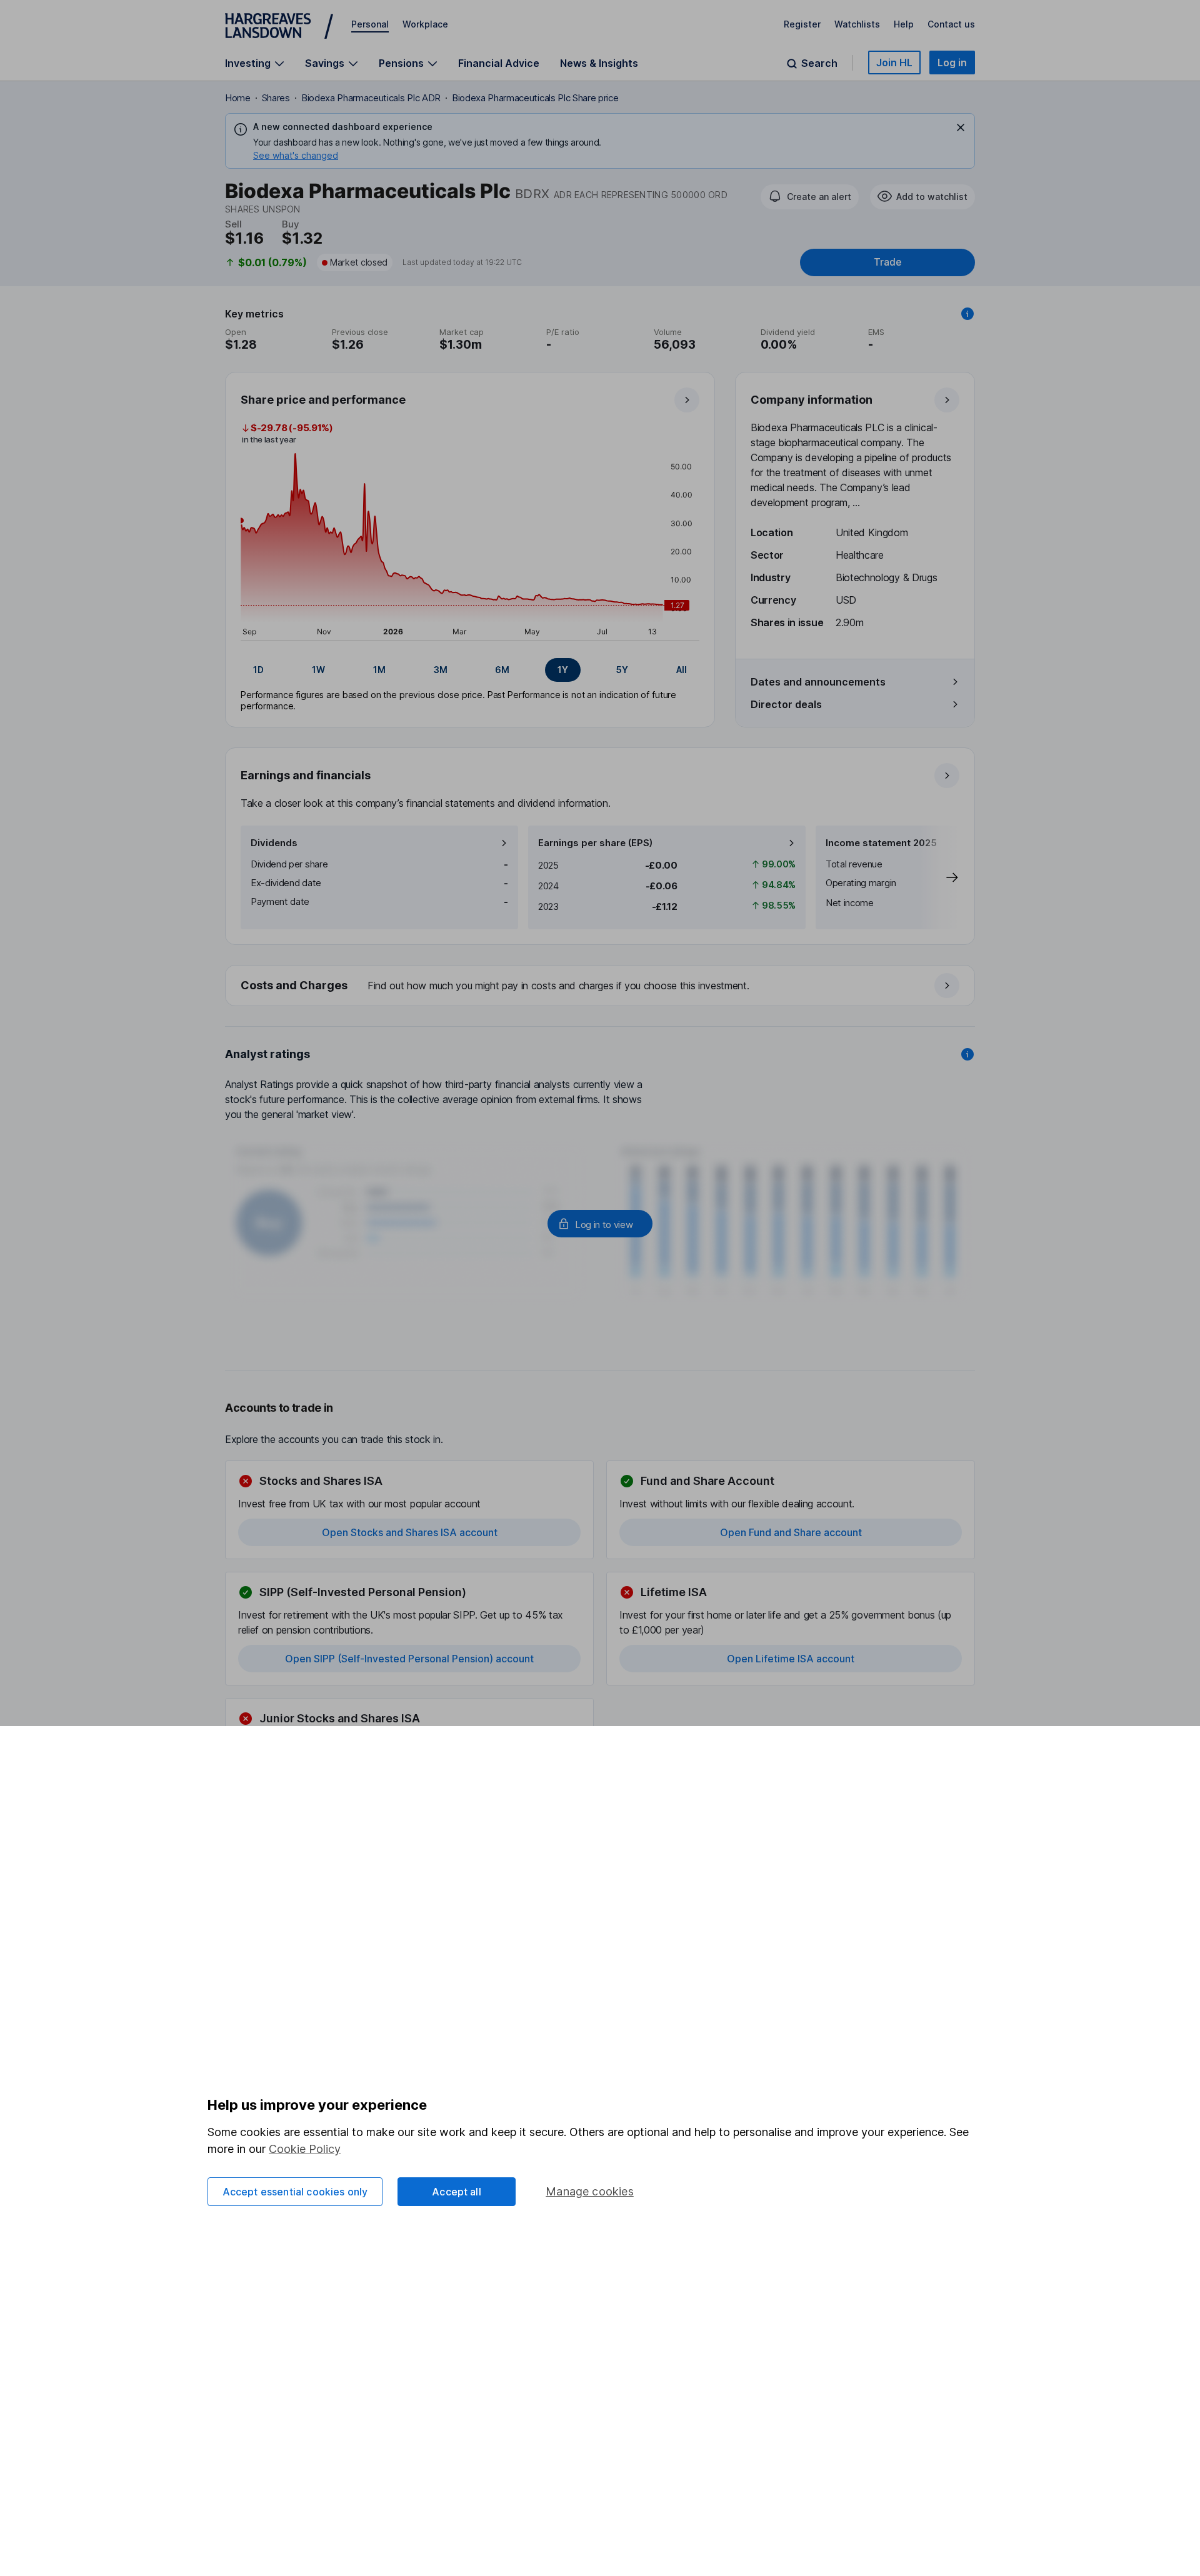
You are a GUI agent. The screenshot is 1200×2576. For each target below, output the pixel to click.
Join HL (894, 62)
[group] (470, 670)
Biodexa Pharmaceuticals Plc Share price (535, 98)
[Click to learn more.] (967, 314)
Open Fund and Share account (791, 1532)
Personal (370, 24)
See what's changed (296, 155)
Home (238, 98)
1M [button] (379, 670)
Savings (325, 63)
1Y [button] (563, 670)
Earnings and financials (306, 775)
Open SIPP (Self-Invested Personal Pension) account (409, 1659)
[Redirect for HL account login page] (600, 1224)
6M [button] (502, 670)
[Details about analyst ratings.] (967, 1054)
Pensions (401, 63)
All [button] (682, 670)
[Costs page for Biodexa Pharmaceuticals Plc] (601, 986)
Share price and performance (323, 400)
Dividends (274, 843)
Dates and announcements (818, 682)
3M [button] (441, 670)
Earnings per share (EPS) (595, 843)
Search (819, 63)
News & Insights (599, 63)
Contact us (951, 24)
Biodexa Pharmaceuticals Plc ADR (371, 98)
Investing (248, 63)
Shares (276, 98)
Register (802, 24)
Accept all (457, 2192)
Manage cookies (590, 2191)
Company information (812, 400)
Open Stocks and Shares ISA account (410, 1532)
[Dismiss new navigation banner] (961, 127)
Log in (952, 62)
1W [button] (318, 670)
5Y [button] (622, 670)
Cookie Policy (305, 2149)
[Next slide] (939, 877)
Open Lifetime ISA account (791, 1659)
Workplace (425, 24)
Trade (887, 262)
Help (904, 24)
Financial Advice (499, 63)
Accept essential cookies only (295, 2192)
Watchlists (857, 24)
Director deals (786, 704)
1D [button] (258, 670)
